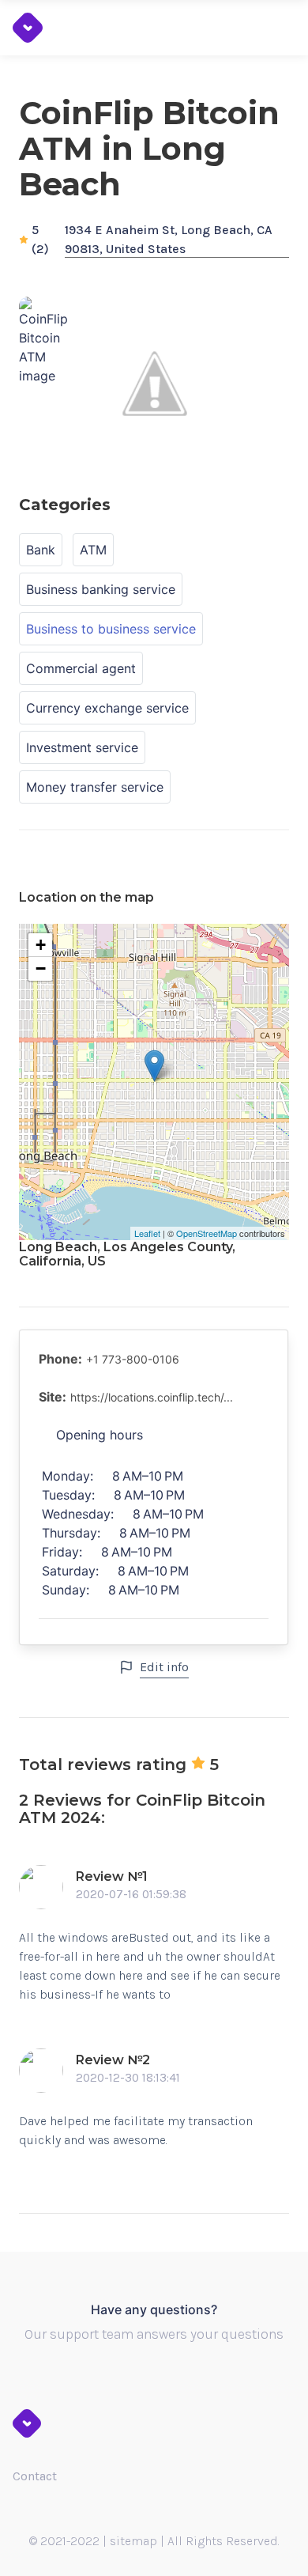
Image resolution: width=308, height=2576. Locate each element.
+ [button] (41, 945)
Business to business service (111, 629)
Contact (35, 2476)
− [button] (41, 968)
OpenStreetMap (207, 1233)
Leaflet (147, 1233)
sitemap (133, 2541)
